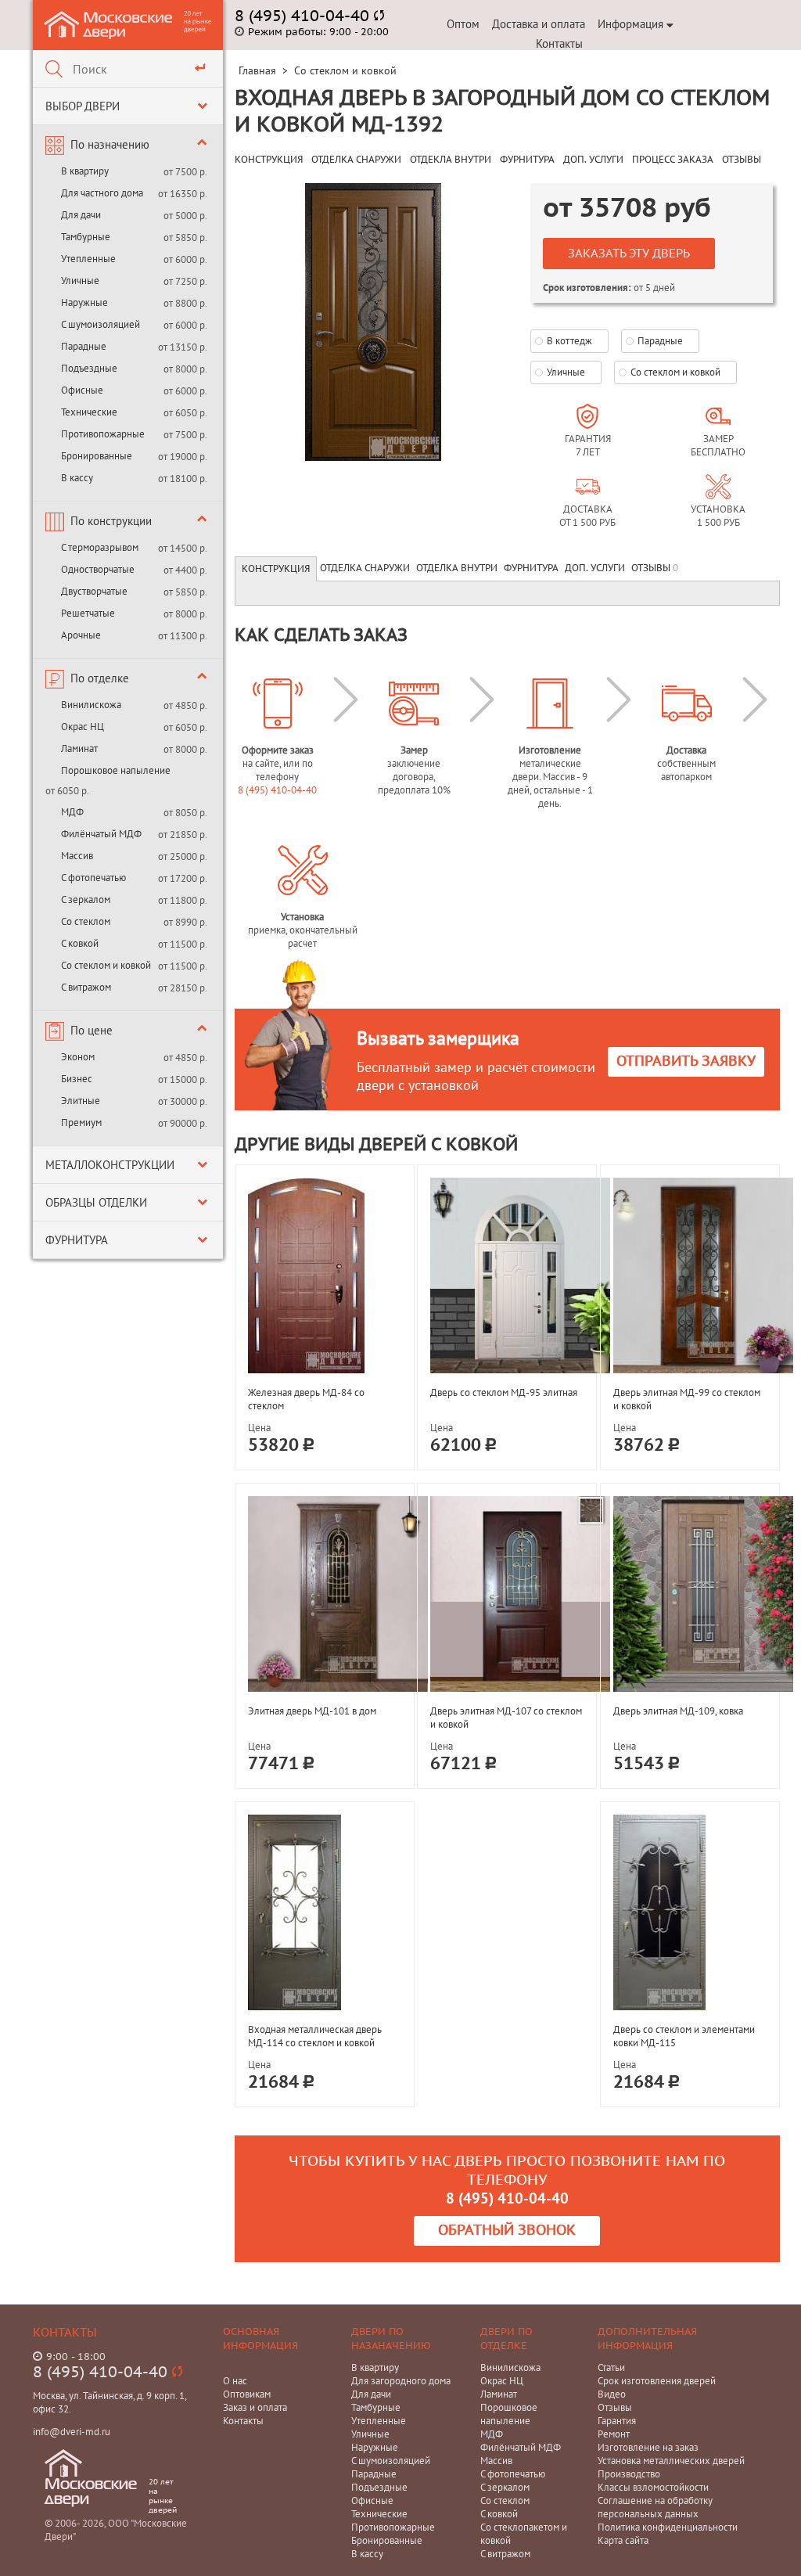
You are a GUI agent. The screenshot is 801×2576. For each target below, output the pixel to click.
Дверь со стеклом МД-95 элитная (504, 1392)
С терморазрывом (100, 547)
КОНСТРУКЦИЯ (269, 160)
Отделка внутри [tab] (457, 568)
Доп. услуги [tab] (595, 568)
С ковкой (80, 943)
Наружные (84, 302)
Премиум (81, 1123)
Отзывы (615, 2407)
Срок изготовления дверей (657, 2381)
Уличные (80, 281)
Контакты (559, 43)
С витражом (86, 987)
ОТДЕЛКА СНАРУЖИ (356, 160)
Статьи (611, 2367)
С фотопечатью (93, 878)
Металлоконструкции (110, 1165)
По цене (92, 1030)
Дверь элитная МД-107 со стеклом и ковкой (506, 1718)
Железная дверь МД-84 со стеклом (306, 1399)
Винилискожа (91, 705)
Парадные (84, 346)
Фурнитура (77, 1240)
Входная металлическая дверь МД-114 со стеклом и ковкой (315, 2036)
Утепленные (88, 259)
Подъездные (89, 368)
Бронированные (97, 456)
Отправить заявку (686, 1061)
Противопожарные (103, 434)
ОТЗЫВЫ (742, 160)
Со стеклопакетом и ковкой (524, 2534)
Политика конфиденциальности (668, 2527)
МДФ (72, 812)
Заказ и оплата (255, 2407)
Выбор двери (83, 106)
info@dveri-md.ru (72, 2432)
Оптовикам (247, 2394)
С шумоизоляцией (101, 324)
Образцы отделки (96, 1202)
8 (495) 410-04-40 (277, 790)
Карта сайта (623, 2540)
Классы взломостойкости (653, 2487)
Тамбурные (86, 237)
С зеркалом (86, 899)
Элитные (81, 1101)
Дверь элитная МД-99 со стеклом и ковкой (687, 1399)
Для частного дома (102, 193)
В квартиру (85, 171)
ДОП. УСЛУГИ (593, 160)
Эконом (78, 1057)
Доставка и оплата (539, 24)
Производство (629, 2474)
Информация (630, 24)
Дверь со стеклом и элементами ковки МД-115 (684, 2036)
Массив (77, 856)
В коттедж (569, 341)
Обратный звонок (507, 2231)
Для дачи (81, 215)
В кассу (77, 478)
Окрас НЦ (83, 727)
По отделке (100, 678)
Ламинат (79, 748)
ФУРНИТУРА (527, 160)
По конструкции (111, 521)
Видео (612, 2394)
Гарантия (617, 2421)
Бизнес (77, 1079)
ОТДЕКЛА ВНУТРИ (451, 160)
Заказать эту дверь (629, 254)
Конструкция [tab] (276, 569)
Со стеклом (86, 921)
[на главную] (109, 24)
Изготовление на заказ (648, 2447)
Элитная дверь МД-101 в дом (312, 1711)
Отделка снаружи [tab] (365, 568)
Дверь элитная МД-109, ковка (678, 1711)
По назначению (110, 144)
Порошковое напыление (116, 770)
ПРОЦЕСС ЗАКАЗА (673, 160)
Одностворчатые (98, 569)
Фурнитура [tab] (531, 568)
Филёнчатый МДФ (101, 834)
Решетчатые (88, 613)
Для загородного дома (401, 2381)
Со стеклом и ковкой (106, 965)
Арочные (81, 635)
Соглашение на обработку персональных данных (655, 2507)
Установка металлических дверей (671, 2461)
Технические (89, 412)
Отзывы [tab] (655, 568)
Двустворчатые (94, 591)
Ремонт (614, 2434)
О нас (235, 2381)
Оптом (463, 24)
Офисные (82, 390)
